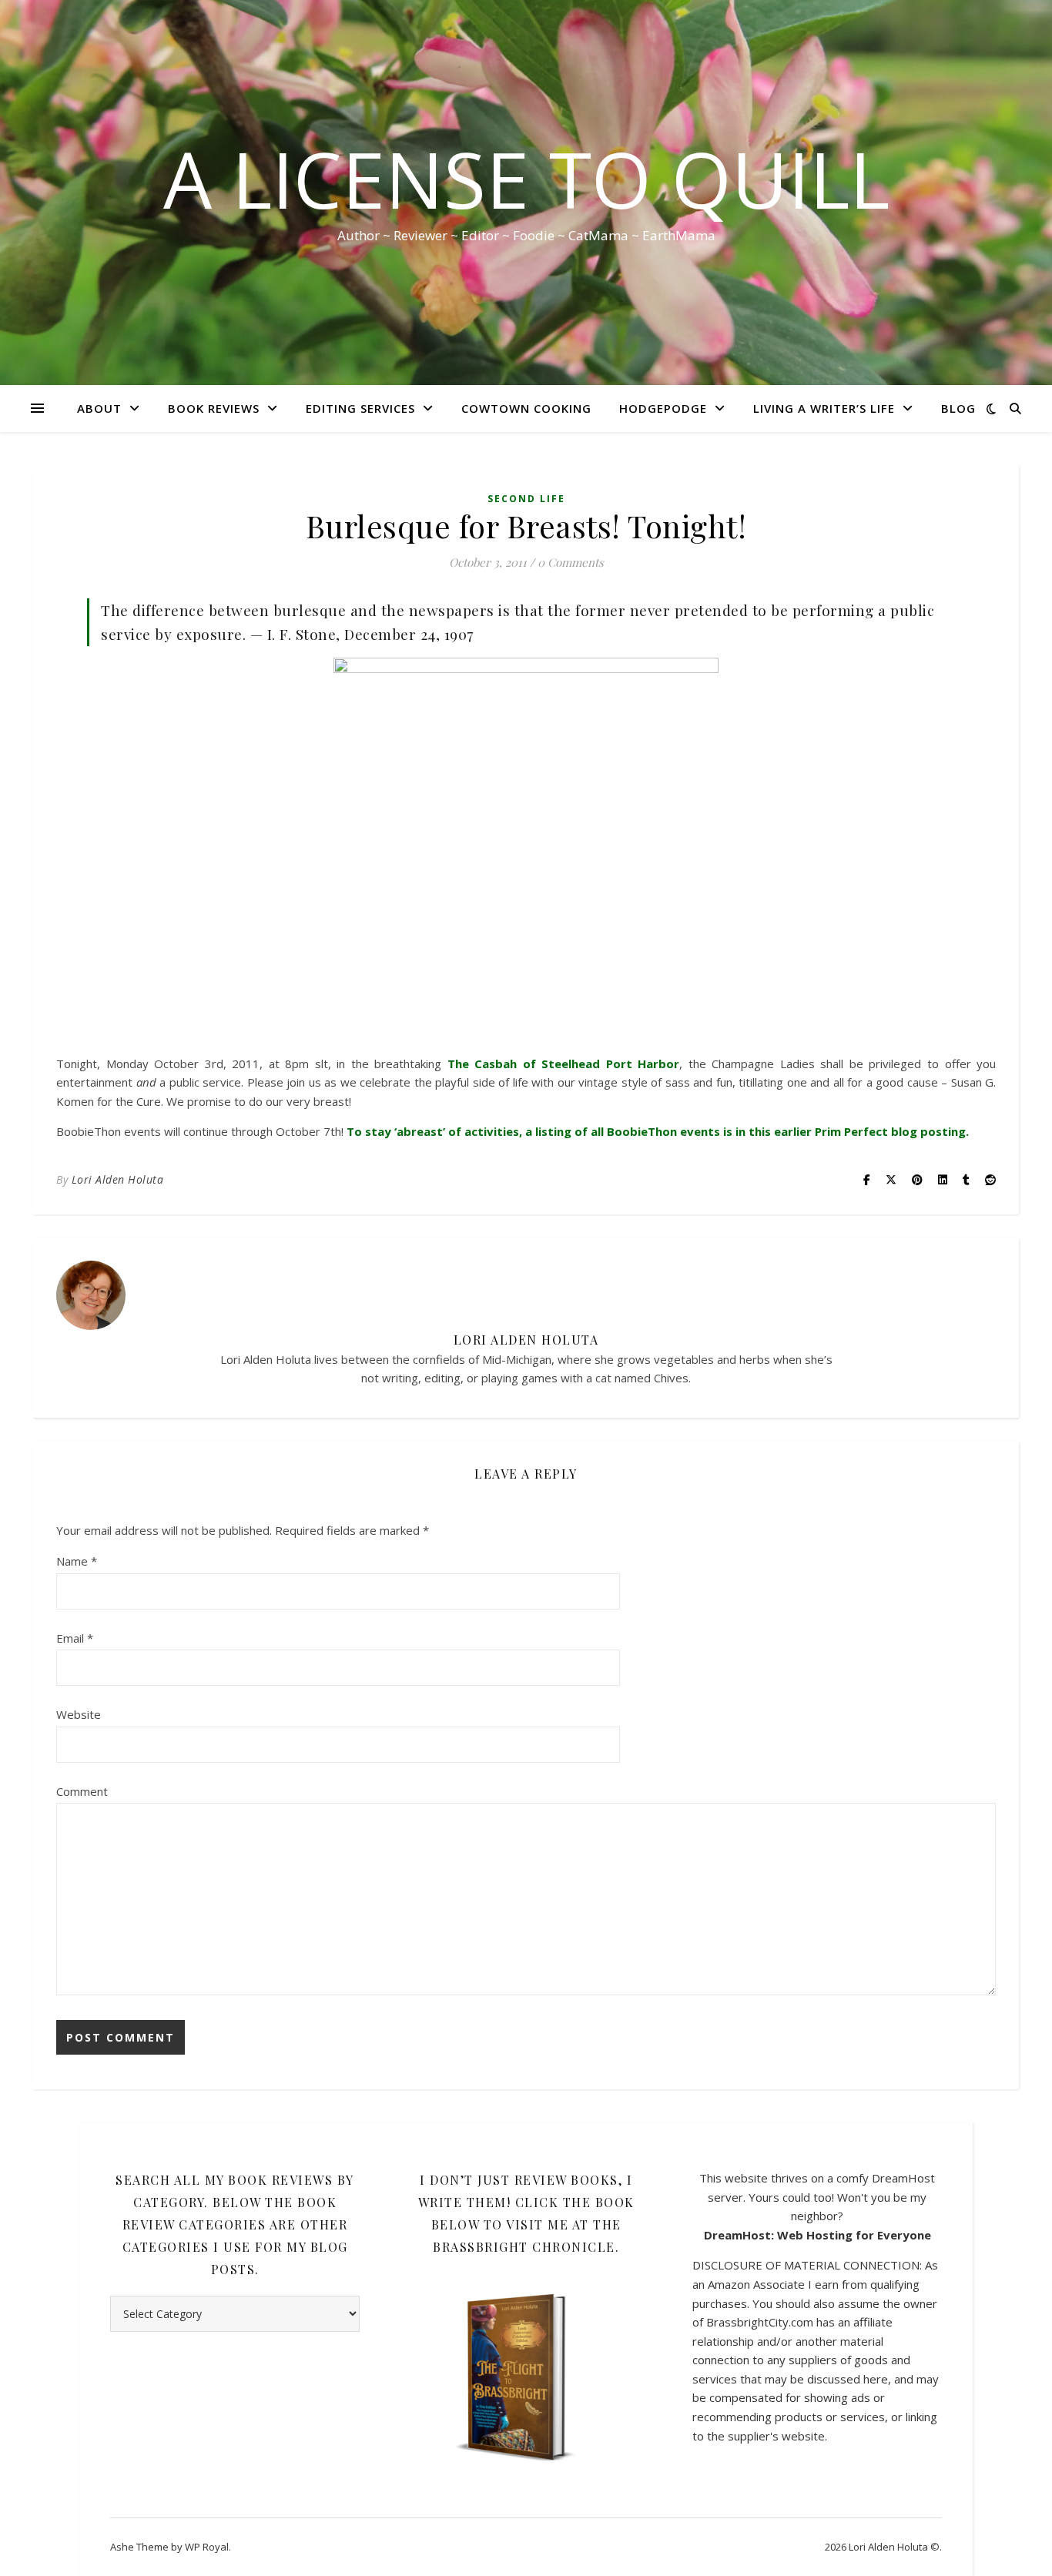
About (99, 408)
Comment (82, 1791)
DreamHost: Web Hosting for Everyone (817, 2235)
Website (79, 1714)
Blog (958, 408)
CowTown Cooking (526, 408)
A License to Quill (526, 179)
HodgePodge (663, 408)
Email (75, 1638)
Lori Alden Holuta (118, 1179)
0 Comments (571, 562)
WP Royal (207, 2547)
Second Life (526, 499)
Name (77, 1561)
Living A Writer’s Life (824, 408)
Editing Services (360, 408)
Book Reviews (214, 408)
